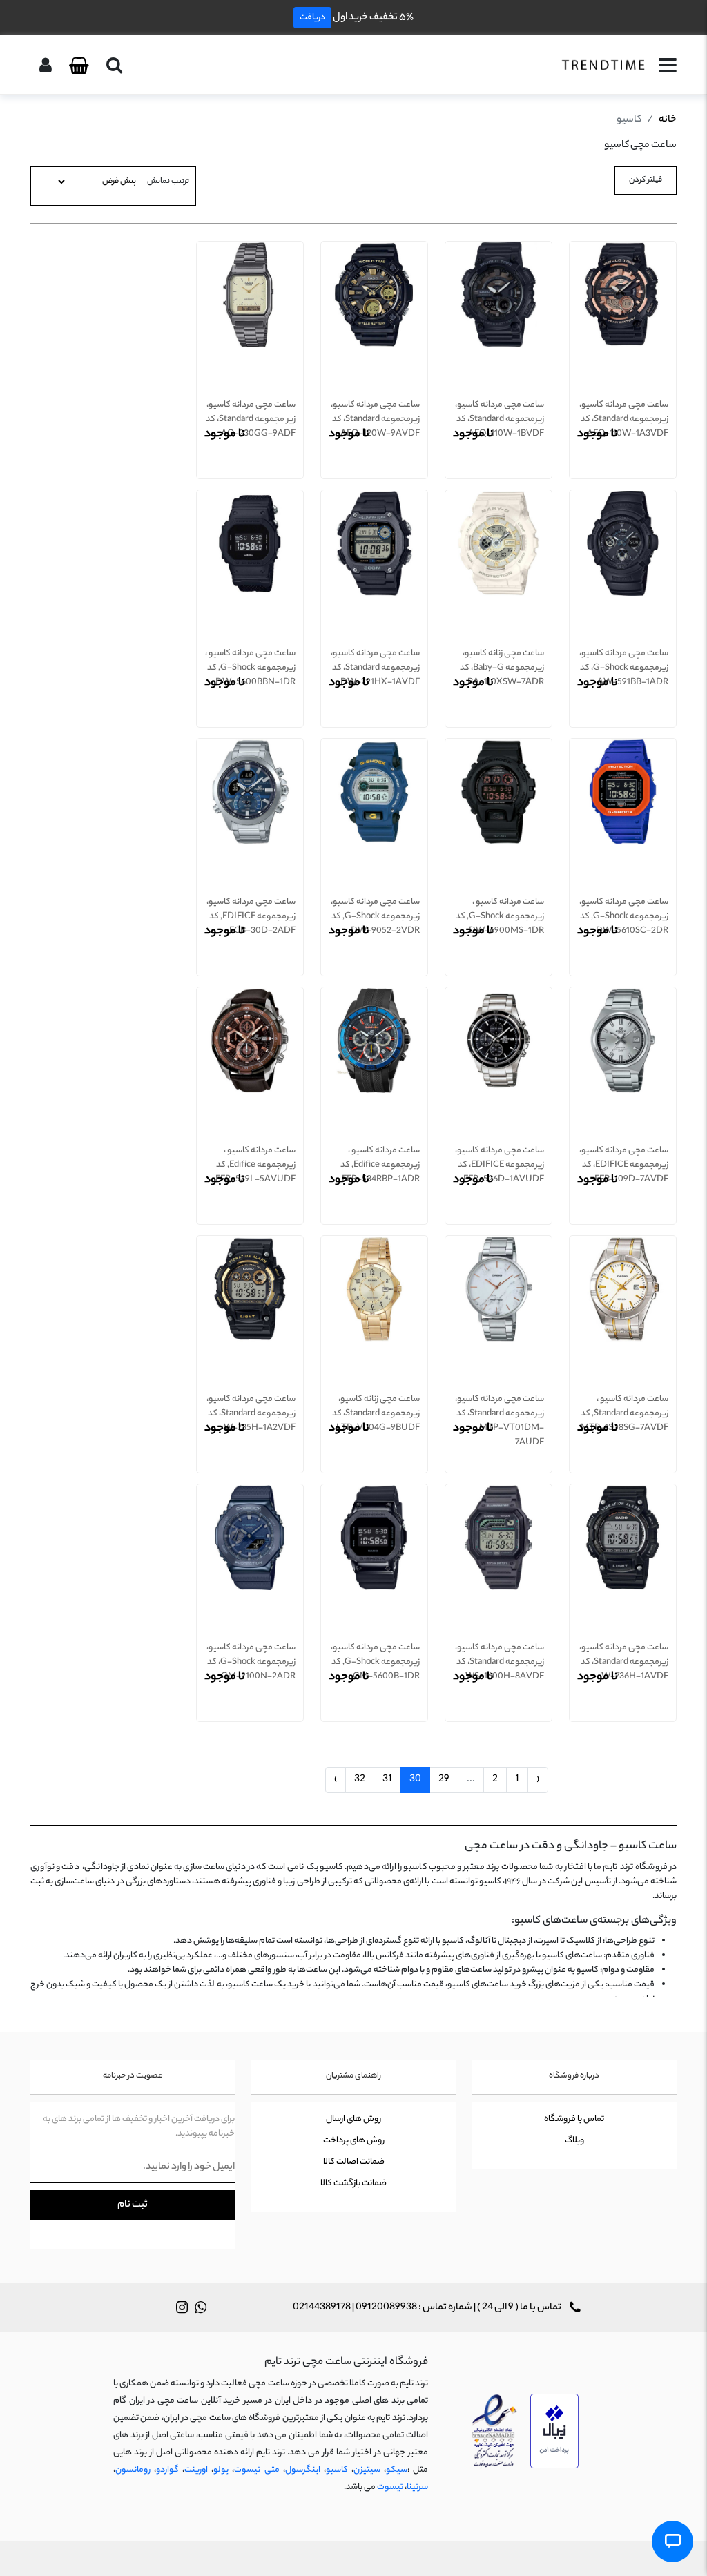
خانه (668, 120)
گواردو (167, 2470)
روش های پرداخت (354, 2141)
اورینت (196, 2470)
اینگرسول (303, 2470)
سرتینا (417, 2487)
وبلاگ (574, 2141)
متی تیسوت (256, 2470)
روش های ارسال (353, 2119)
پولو (221, 2470)
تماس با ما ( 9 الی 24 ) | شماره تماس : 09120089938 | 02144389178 (428, 2308)
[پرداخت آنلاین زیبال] (554, 2432)
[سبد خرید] (79, 66)
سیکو (397, 2470)
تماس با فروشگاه (574, 2119)
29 (444, 1780)
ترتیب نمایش (168, 182)
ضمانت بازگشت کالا (353, 2183)
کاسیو (337, 2470)
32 (360, 1780)
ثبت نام (133, 2205)
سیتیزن (367, 2470)
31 (387, 1780)
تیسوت (390, 2487)
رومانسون (133, 2470)
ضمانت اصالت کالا (354, 2162)
